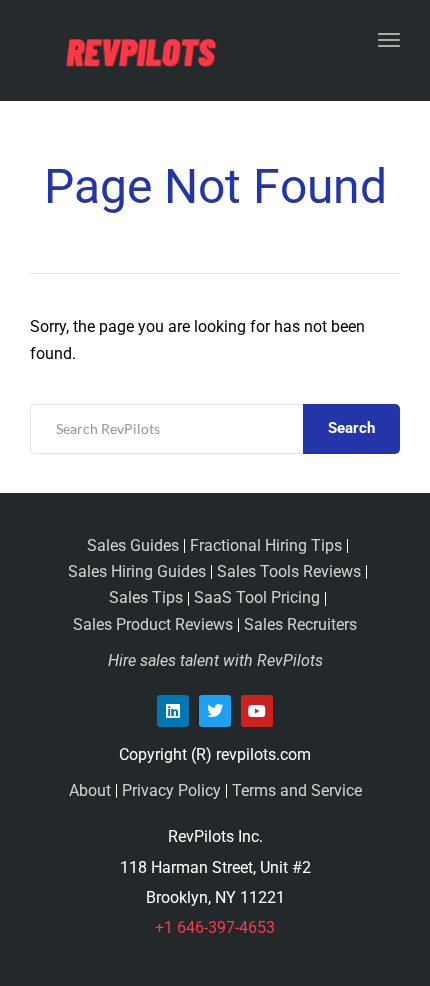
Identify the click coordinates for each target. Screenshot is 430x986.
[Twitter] (215, 711)
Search (351, 428)
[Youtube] (257, 711)
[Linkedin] (173, 711)
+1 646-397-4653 (215, 927)
